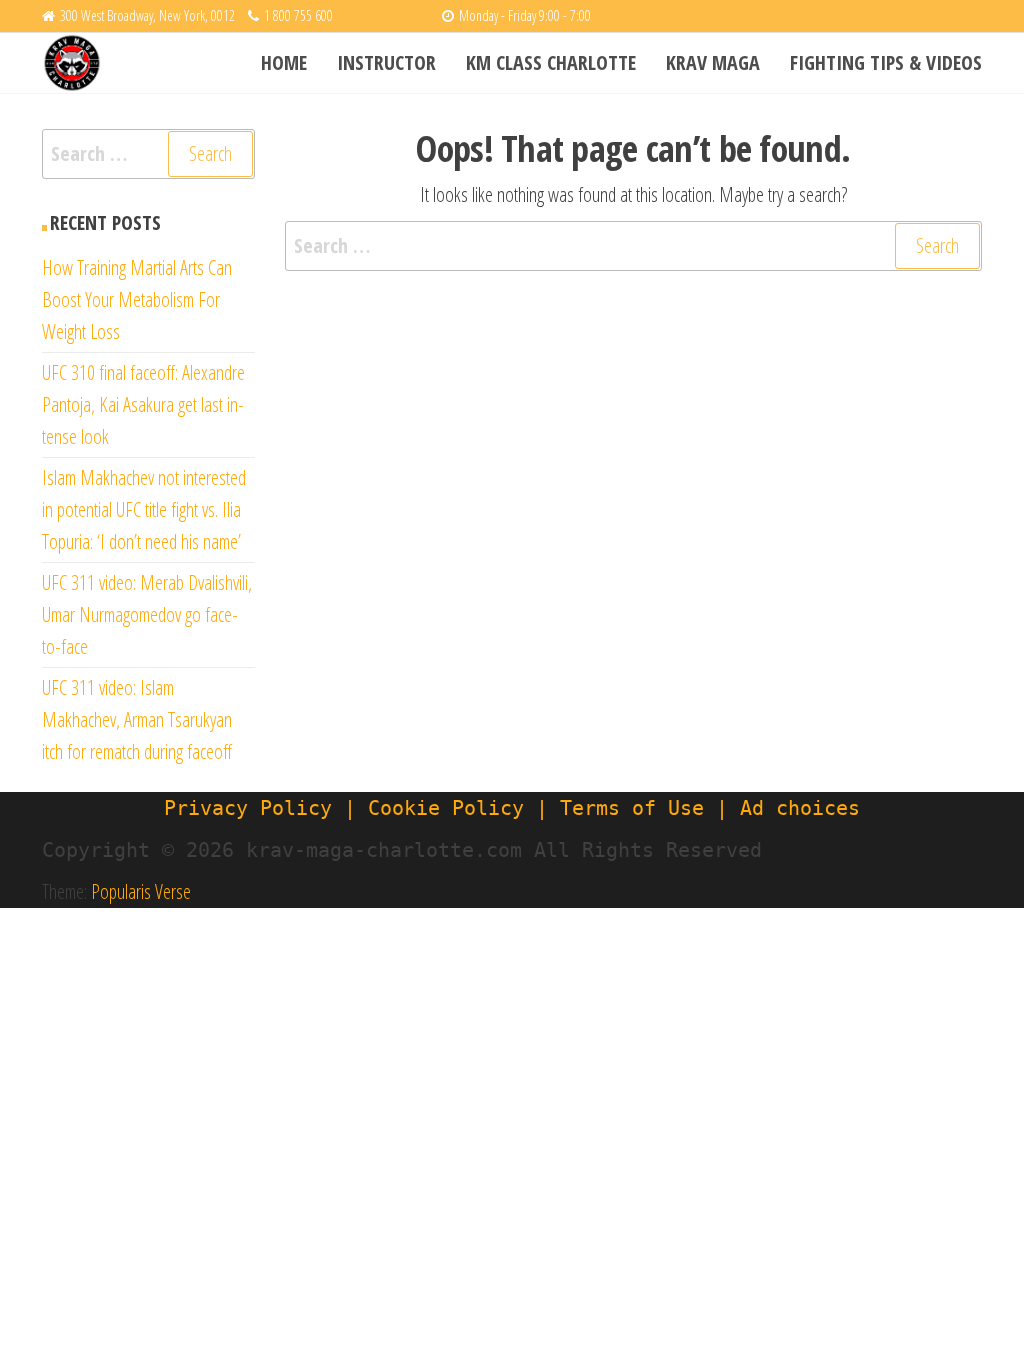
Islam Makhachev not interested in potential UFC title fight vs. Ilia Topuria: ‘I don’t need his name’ (144, 509)
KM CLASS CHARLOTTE (551, 62)
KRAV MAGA (713, 62)
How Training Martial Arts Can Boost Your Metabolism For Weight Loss (137, 299)
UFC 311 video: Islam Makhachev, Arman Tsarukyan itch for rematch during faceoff (137, 719)
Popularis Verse (141, 891)
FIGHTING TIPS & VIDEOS (886, 62)
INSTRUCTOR (386, 62)
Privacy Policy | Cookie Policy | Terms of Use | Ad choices (512, 808)
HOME (284, 62)
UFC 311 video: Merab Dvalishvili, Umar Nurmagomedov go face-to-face (147, 614)
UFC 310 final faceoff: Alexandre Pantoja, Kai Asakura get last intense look (143, 404)
